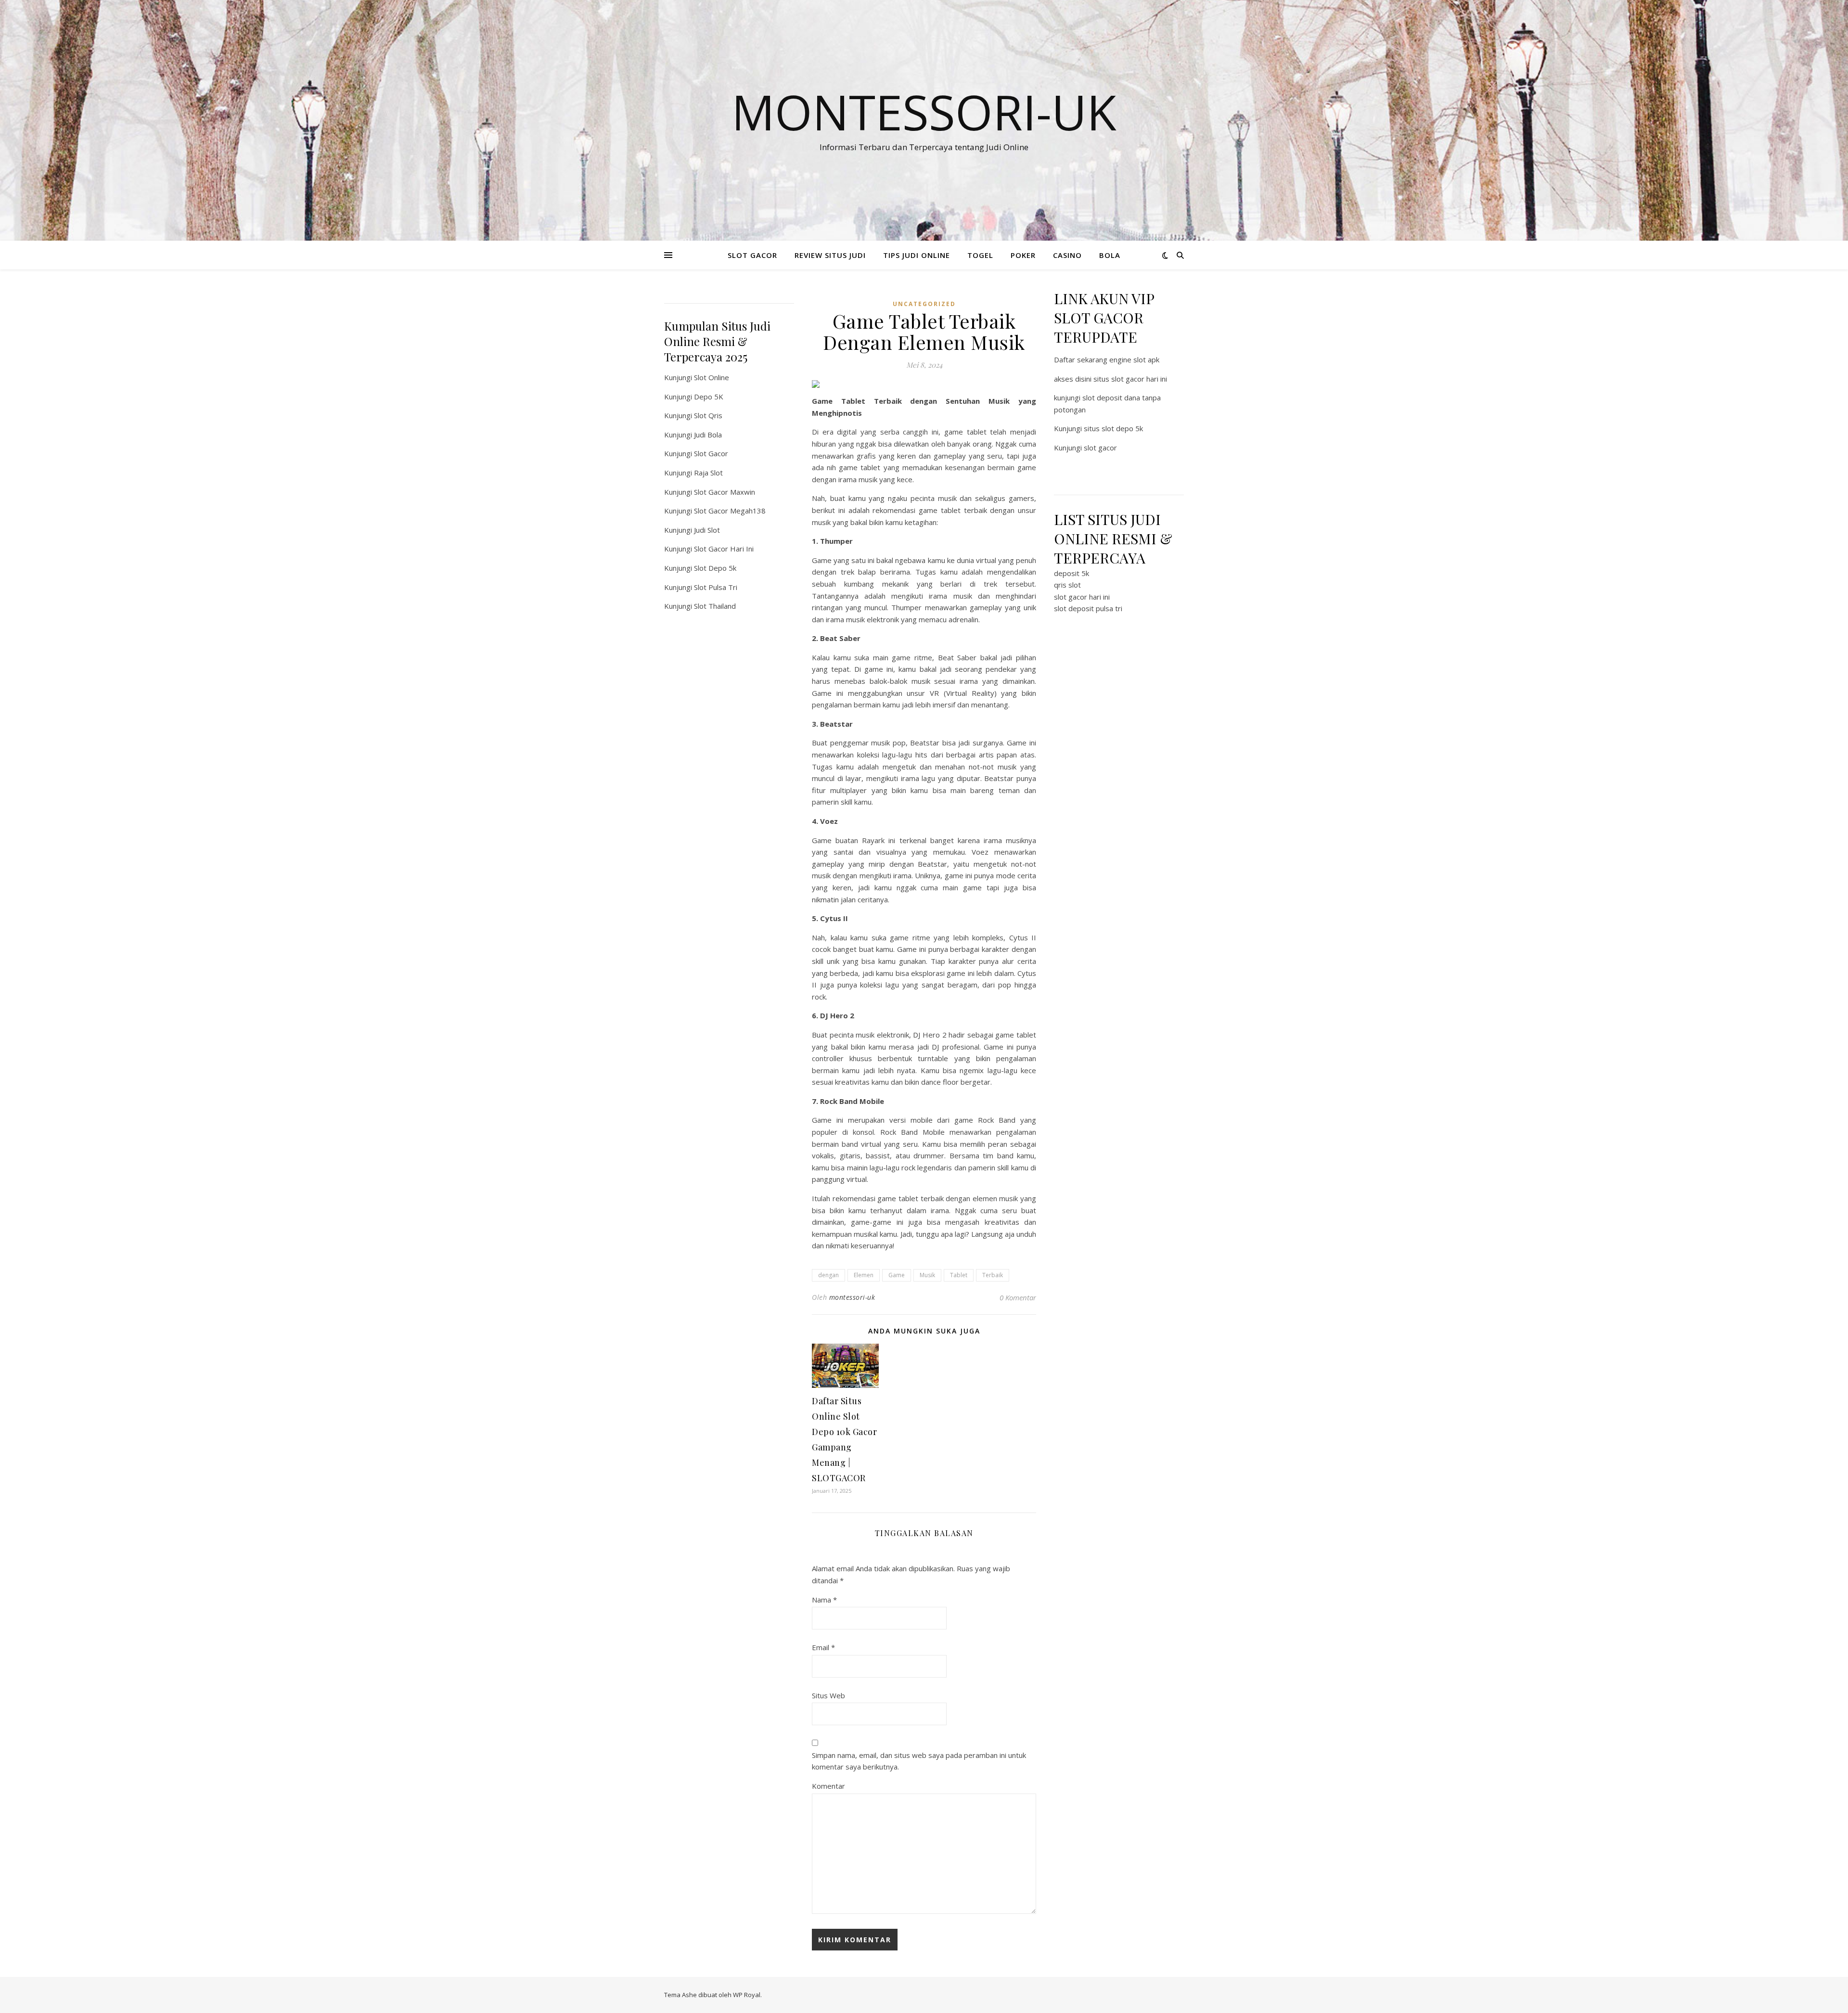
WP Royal (747, 1995)
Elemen (864, 1275)
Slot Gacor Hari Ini (724, 549)
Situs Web (828, 1695)
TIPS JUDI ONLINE (917, 255)
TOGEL (980, 255)
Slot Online (712, 377)
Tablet (959, 1275)
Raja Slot (708, 473)
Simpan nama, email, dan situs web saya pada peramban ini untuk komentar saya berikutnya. (919, 1761)
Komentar (828, 1786)
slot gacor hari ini (1082, 597)
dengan (828, 1275)
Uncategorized (924, 304)
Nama (824, 1600)
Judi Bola (708, 435)
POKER (1023, 255)
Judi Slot (707, 530)
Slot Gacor (711, 453)
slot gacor (1100, 448)
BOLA (1110, 255)
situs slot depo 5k (1113, 428)
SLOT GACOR (752, 255)
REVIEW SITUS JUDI (830, 255)
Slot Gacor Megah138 (730, 511)
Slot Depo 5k (715, 568)
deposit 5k (1072, 573)
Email (823, 1647)
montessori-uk (852, 1297)
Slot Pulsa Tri (716, 587)
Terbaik (993, 1275)
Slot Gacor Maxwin (725, 492)
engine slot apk (1134, 359)
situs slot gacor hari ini (1130, 379)
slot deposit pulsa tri (1088, 608)
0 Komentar (1018, 1297)
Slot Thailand (715, 606)
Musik (927, 1275)
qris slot (1067, 585)
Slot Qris (708, 415)
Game (897, 1275)
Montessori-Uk (924, 112)
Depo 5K (709, 397)
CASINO (1067, 255)
